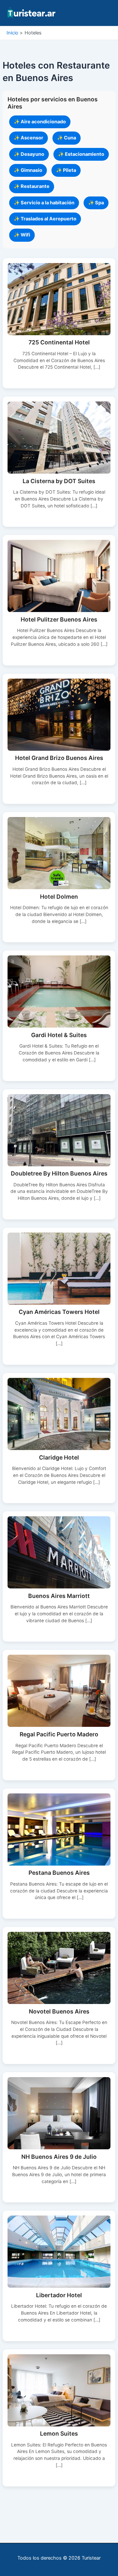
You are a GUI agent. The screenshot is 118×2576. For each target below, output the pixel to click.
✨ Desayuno (29, 154)
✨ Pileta (66, 170)
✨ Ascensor (29, 138)
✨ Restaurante (32, 186)
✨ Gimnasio (28, 170)
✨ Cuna (67, 138)
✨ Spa (96, 203)
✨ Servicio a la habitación (44, 203)
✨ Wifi (22, 235)
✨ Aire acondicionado (40, 122)
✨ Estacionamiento (81, 154)
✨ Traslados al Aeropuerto (45, 219)
